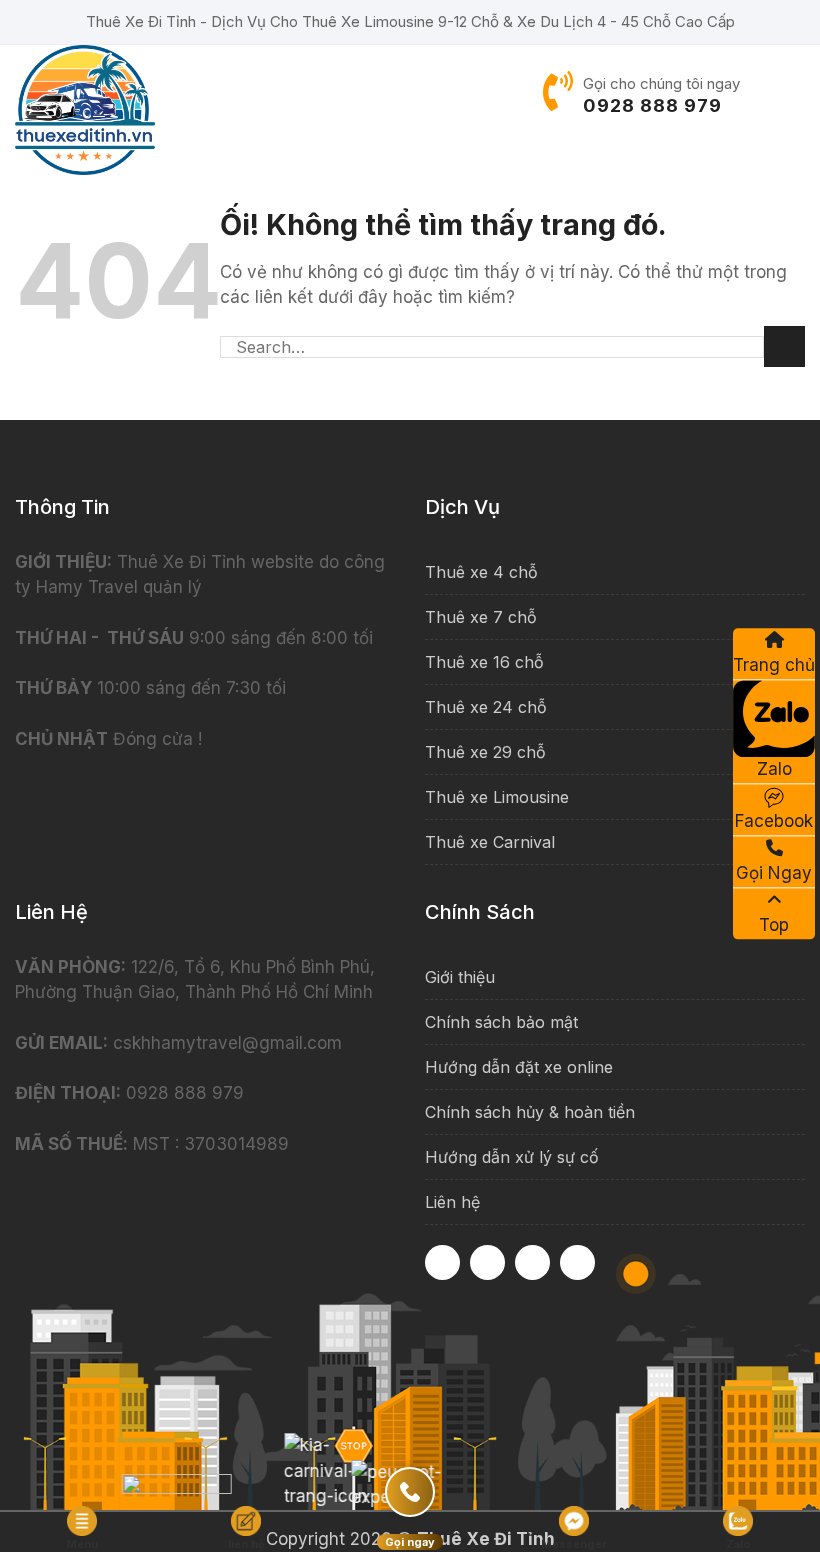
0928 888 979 (652, 105)
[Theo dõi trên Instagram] (487, 1262)
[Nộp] (784, 347)
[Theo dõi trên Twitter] (577, 1262)
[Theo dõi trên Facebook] (442, 1262)
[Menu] (792, 95)
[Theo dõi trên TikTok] (532, 1262)
